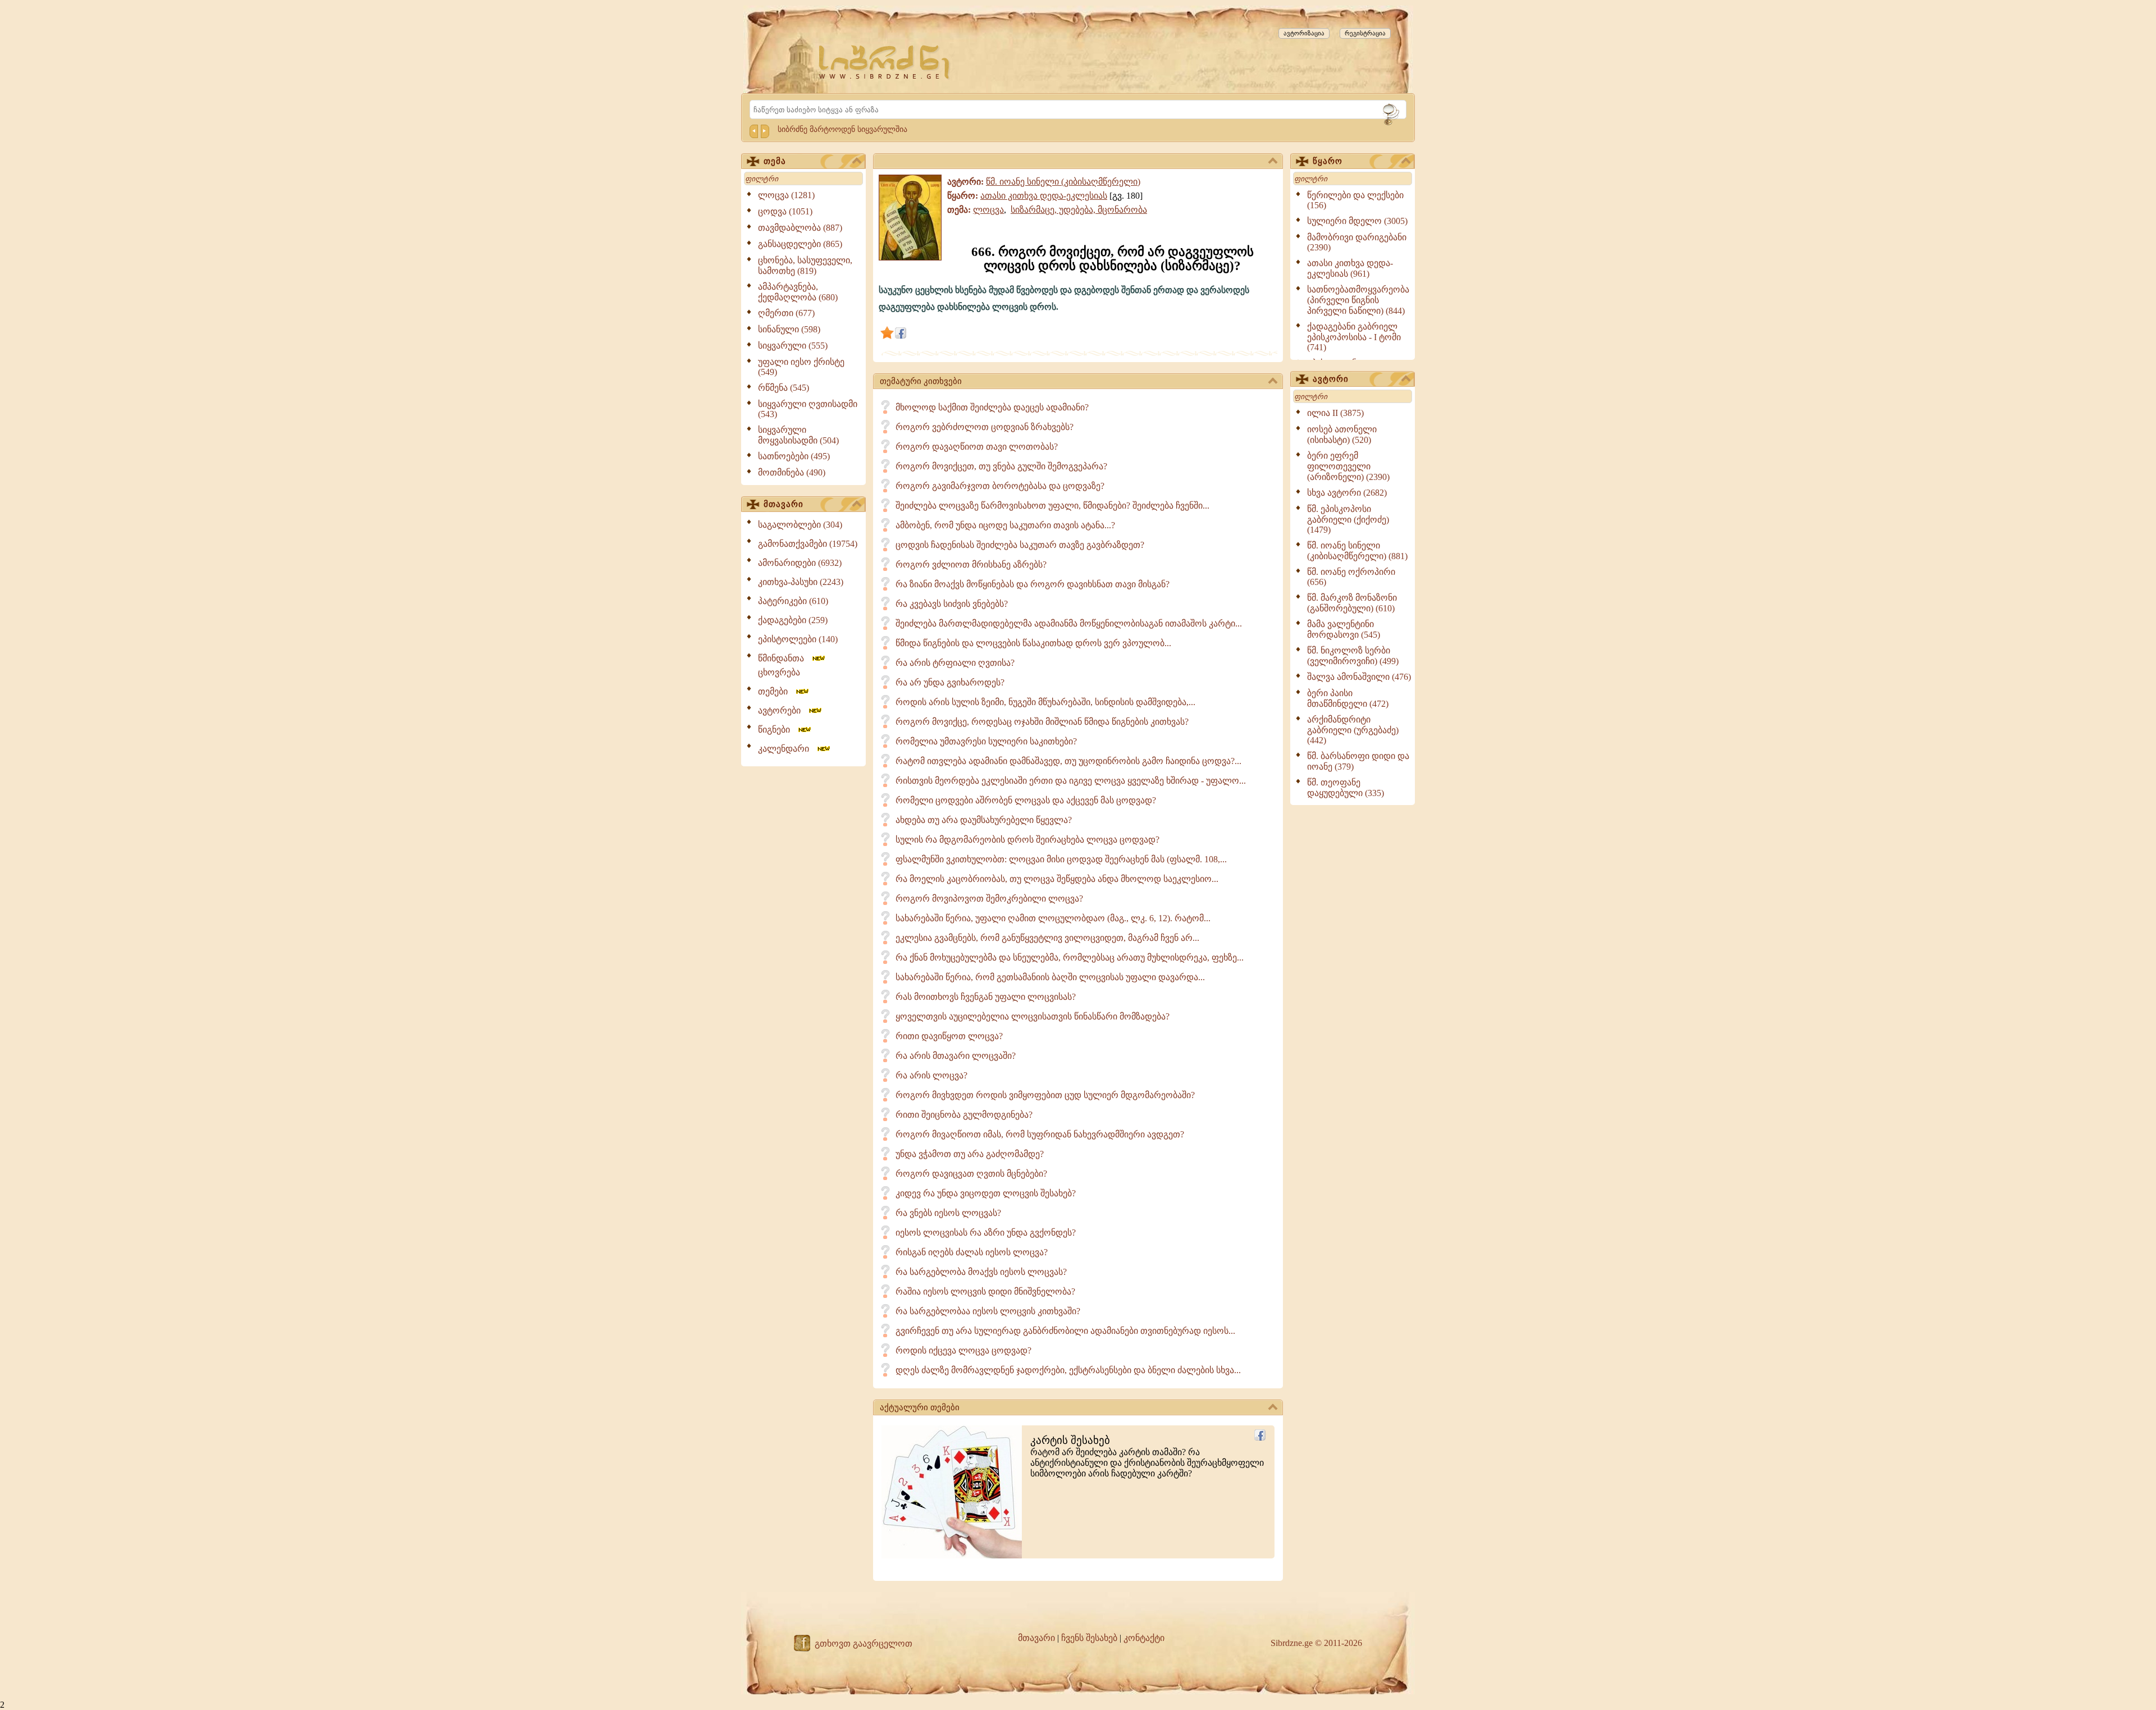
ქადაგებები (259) (793, 620)
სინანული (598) (789, 329)
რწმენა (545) (784, 388)
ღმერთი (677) (786, 313)
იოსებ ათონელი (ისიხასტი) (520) (1342, 435)
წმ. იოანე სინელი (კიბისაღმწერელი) (1063, 182)
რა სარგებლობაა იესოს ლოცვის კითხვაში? (988, 1311)
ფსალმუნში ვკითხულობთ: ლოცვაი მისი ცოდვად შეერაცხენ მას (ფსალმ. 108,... (1061, 859)
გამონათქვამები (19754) (808, 544)
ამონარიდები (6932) (800, 563)
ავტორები (783, 710)
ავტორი (1331, 379)
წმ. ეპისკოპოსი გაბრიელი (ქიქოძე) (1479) (1348, 519)
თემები (776, 691)
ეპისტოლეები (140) (798, 639)
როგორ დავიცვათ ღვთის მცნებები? (971, 1174)
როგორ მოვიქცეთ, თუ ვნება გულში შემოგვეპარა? (1001, 466)
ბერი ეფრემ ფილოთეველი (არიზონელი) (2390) (1348, 466)
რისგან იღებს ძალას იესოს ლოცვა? (972, 1252)
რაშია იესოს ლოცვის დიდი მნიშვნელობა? (985, 1291)
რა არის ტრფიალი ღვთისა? (955, 663)
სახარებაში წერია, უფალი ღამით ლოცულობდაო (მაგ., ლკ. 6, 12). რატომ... (1053, 918)
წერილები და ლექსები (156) (1355, 200)
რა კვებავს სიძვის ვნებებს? (952, 604)
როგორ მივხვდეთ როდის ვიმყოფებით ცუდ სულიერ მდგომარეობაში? (1045, 1095)
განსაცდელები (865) (800, 244)
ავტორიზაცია (1304, 33)
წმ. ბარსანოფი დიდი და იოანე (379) (1358, 761)
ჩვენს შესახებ (1089, 1638)
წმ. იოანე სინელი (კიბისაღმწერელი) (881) (1357, 551)
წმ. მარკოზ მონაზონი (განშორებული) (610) (1352, 603)
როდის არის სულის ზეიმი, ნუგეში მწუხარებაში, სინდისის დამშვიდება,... (1045, 702)
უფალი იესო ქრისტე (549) (801, 367)
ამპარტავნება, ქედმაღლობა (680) (798, 292)
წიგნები (777, 730)
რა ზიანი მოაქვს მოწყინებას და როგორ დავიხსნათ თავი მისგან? (1033, 584)
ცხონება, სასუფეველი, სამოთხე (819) (805, 266)
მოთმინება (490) (792, 472)
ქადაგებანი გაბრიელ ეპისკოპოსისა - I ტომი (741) (1354, 337)
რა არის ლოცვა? (931, 1075)
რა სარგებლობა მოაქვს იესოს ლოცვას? (981, 1272)
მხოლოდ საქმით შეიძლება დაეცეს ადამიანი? (992, 407)
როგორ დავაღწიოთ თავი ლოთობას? (977, 447)
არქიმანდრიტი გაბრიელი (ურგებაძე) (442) (1353, 730)
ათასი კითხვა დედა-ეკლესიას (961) (1350, 268)
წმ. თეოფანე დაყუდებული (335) (1346, 788)
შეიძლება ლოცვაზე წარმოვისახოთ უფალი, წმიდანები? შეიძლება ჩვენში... (1052, 506)
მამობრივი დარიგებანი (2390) (1357, 242)
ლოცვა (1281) (786, 195)
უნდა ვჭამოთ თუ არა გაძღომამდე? (970, 1154)
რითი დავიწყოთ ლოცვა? (949, 1036)
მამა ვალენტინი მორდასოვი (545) (1344, 629)
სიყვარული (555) (793, 346)
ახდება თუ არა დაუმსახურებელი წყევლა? (984, 820)
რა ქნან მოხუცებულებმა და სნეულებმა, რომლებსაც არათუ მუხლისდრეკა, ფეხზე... (1070, 957)
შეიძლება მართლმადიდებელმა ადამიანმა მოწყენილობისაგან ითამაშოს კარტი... (1069, 623)
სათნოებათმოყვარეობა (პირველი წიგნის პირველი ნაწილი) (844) (1358, 300)
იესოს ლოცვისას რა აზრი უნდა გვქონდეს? (986, 1233)
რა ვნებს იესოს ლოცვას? (948, 1213)
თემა (775, 161)
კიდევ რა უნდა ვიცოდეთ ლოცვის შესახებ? (986, 1193)
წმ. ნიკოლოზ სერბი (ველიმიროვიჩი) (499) (1353, 656)
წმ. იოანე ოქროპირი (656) (1351, 577)
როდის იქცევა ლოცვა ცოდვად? (963, 1350)
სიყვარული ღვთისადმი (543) (808, 409)
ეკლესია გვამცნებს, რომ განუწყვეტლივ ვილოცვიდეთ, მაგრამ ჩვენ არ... (1047, 938)
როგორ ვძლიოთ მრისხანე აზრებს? (971, 564)
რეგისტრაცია (1365, 33)
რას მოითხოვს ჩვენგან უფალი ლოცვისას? (986, 997)
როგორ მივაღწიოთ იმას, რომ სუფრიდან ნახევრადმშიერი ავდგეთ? (1040, 1134)
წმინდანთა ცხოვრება (784, 665)
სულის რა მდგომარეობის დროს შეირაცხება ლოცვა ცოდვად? (1027, 840)
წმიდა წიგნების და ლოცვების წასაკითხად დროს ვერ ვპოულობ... (1033, 643)
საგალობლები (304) (800, 525)
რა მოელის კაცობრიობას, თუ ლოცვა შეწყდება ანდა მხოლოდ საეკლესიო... (1057, 879)
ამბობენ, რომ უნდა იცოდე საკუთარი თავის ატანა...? (1005, 525)
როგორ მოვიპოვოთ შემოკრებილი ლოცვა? (989, 899)
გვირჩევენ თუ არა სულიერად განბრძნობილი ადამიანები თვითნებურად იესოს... (1065, 1331)
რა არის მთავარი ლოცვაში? (956, 1056)
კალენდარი (787, 749)
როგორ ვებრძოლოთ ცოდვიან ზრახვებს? (985, 427)
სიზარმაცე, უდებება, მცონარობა (1079, 210)
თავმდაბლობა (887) (800, 228)
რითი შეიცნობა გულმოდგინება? (964, 1115)
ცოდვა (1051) (785, 211)
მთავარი (784, 504)
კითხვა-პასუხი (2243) (801, 582)
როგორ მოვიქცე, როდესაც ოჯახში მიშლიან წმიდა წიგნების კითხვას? (1042, 722)
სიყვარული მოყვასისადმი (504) (798, 435)
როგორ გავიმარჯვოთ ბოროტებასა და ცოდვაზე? (1000, 486)
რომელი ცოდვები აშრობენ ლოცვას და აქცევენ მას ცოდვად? (1026, 800)
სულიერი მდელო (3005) (1357, 221)
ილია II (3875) (1335, 413)
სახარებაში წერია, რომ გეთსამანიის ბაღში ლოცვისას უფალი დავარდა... (1050, 977)
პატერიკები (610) (793, 601)
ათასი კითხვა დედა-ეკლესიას (1044, 196)
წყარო (1328, 161)
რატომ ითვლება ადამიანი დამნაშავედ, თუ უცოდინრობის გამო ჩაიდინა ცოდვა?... (1068, 761)
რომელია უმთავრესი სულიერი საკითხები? (986, 741)
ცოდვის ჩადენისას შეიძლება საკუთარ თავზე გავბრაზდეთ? (1020, 545)
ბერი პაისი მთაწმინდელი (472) (1348, 698)
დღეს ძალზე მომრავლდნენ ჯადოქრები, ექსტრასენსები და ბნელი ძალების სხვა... (1068, 1370)
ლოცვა (988, 210)
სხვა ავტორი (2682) (1347, 493)
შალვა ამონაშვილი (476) (1359, 677)
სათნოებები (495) (794, 456)
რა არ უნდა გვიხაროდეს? (950, 682)
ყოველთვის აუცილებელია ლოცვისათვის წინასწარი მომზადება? (1033, 1016)
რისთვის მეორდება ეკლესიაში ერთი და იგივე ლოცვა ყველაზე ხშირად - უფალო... (1071, 781)
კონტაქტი (1144, 1638)
